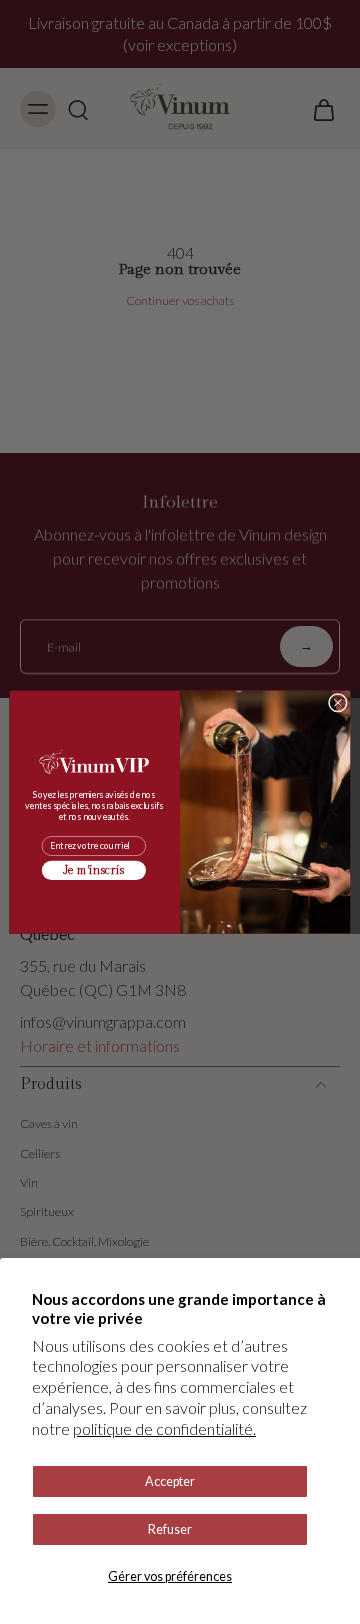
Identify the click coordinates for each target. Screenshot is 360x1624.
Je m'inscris (93, 871)
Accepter (170, 1481)
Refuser (170, 1529)
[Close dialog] (337, 702)
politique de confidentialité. (164, 1428)
